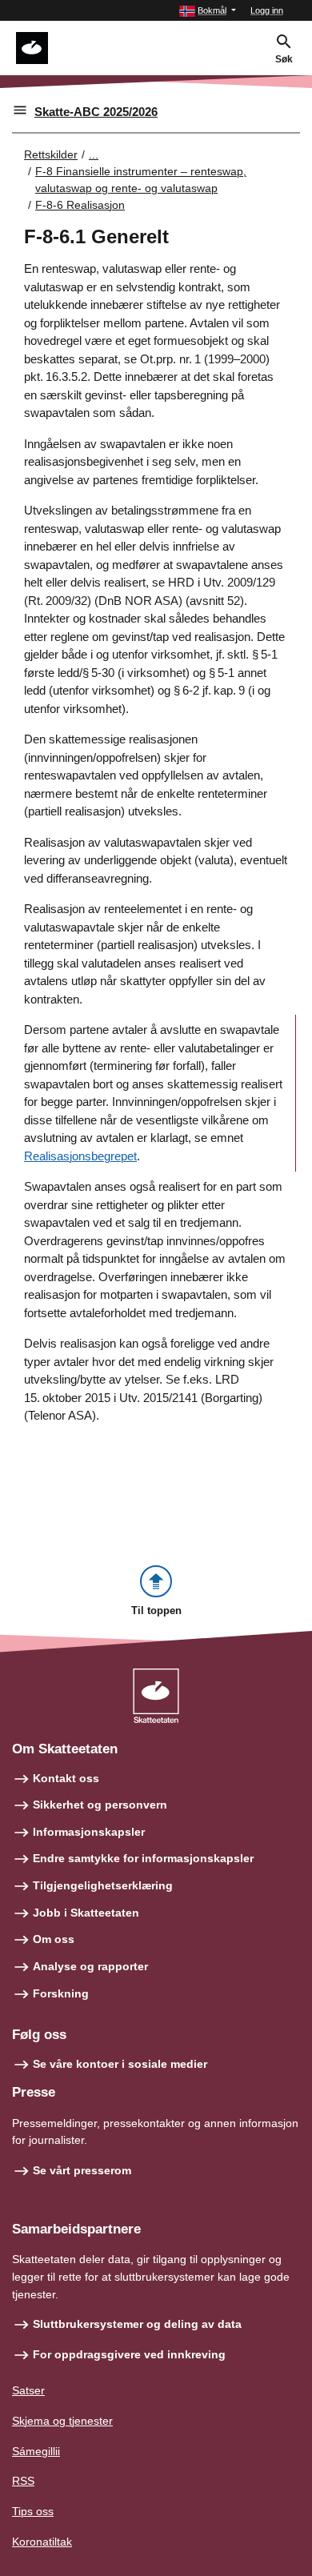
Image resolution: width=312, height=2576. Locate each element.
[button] (208, 11)
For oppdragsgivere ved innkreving (129, 2354)
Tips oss (33, 2511)
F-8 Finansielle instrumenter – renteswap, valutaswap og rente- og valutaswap (141, 180)
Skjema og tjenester (62, 2421)
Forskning (61, 1993)
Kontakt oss (66, 1778)
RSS (23, 2481)
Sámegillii (36, 2451)
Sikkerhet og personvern (100, 1805)
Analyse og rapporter (90, 1966)
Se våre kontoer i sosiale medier (120, 2064)
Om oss (54, 1939)
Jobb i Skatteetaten (86, 1913)
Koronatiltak (42, 2542)
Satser (28, 2390)
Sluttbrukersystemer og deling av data (137, 2324)
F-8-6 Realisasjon (80, 205)
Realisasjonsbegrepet (80, 1156)
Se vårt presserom (82, 2170)
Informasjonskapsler (89, 1832)
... (94, 154)
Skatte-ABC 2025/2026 (96, 112)
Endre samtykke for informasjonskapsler (143, 1858)
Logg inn (267, 10)
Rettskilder (51, 154)
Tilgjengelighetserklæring (103, 1885)
